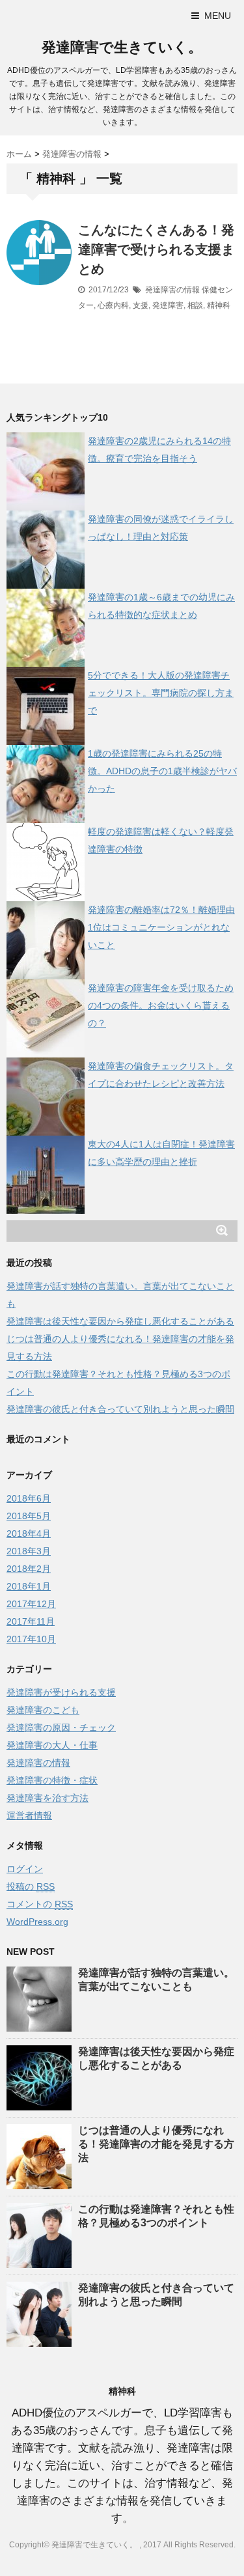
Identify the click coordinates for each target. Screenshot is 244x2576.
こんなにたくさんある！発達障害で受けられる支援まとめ (156, 249)
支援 (141, 305)
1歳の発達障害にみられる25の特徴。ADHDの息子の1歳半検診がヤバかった (162, 771)
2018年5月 (29, 1516)
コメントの (40, 1904)
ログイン (25, 1869)
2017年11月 (31, 1621)
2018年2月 (29, 1569)
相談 (195, 305)
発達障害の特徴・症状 (52, 1780)
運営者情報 (29, 1815)
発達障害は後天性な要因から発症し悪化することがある (120, 1321)
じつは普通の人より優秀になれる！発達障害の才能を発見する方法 (156, 2144)
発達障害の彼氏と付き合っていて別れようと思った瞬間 (120, 1409)
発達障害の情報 (172, 290)
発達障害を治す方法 (47, 1798)
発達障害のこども (43, 1710)
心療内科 (113, 305)
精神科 (219, 305)
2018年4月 (29, 1533)
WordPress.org (37, 1922)
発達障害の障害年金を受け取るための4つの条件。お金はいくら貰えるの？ (161, 1005)
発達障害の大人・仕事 (52, 1745)
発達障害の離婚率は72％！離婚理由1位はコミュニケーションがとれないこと (161, 927)
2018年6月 (29, 1498)
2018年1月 (29, 1586)
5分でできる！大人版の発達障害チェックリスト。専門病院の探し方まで (161, 693)
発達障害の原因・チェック (61, 1728)
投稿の (31, 1886)
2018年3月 (29, 1551)
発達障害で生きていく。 (122, 47)
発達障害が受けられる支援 (61, 1692)
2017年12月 (31, 1604)
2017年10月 (31, 1639)
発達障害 (168, 305)
